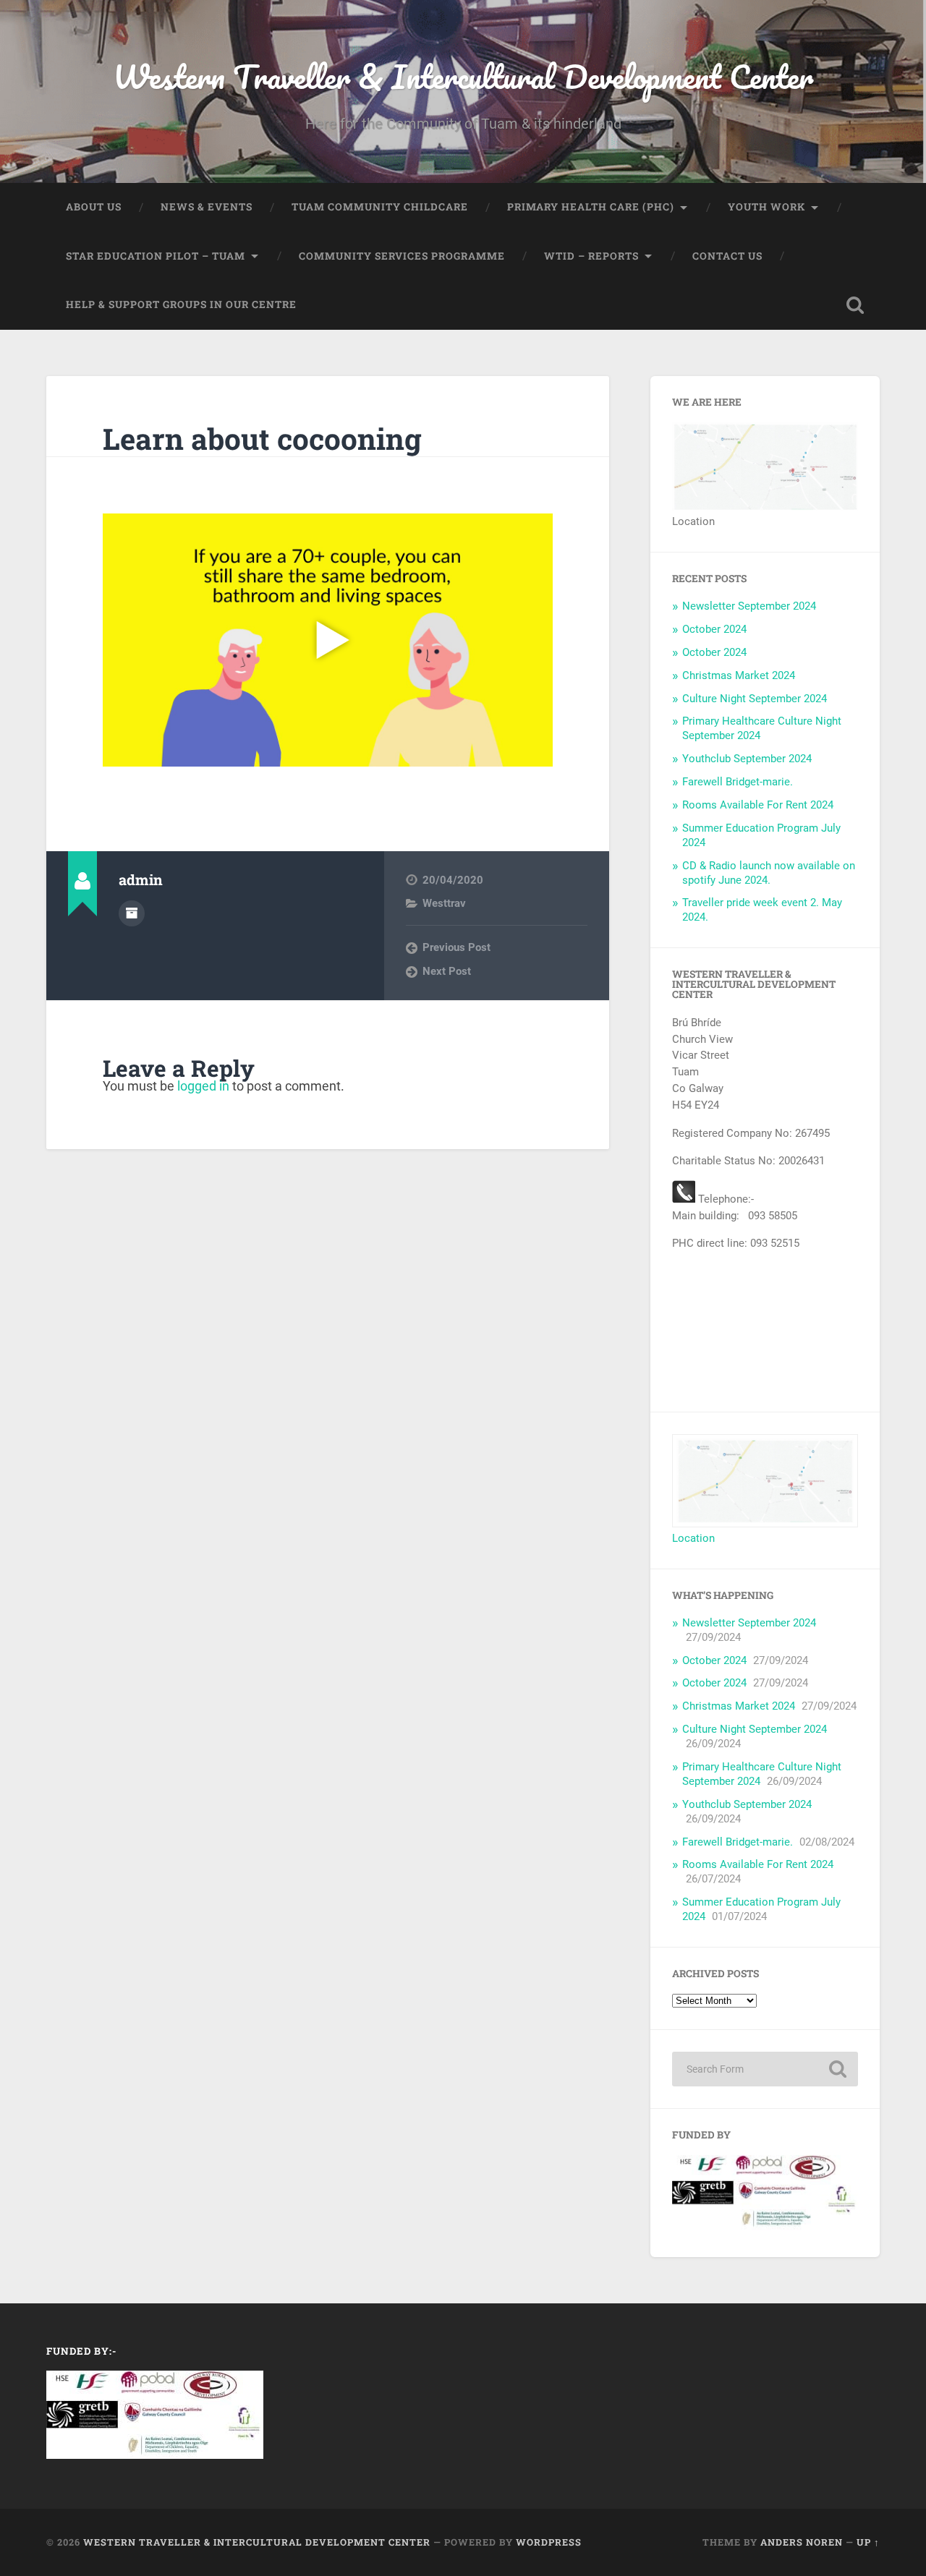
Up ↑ (868, 2542)
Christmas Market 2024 (739, 675)
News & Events (207, 207)
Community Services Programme (402, 256)
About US (94, 207)
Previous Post (456, 947)
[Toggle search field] (855, 305)
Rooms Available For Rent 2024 (758, 805)
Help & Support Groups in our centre (181, 304)
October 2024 (714, 629)
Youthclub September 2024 (747, 759)
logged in (203, 1086)
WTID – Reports (591, 256)
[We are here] (765, 507)
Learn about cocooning (262, 439)
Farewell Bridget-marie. (738, 782)
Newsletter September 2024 (749, 606)
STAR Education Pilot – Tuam (156, 256)
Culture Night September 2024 (755, 699)
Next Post (447, 971)
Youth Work (766, 207)
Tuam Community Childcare (380, 207)
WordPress (549, 2542)
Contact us (727, 256)
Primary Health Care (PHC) (591, 207)
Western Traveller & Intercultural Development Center (463, 76)
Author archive (132, 913)
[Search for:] (765, 2069)
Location (693, 1538)
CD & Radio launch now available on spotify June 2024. (769, 873)
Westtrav (444, 903)
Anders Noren (802, 2542)
